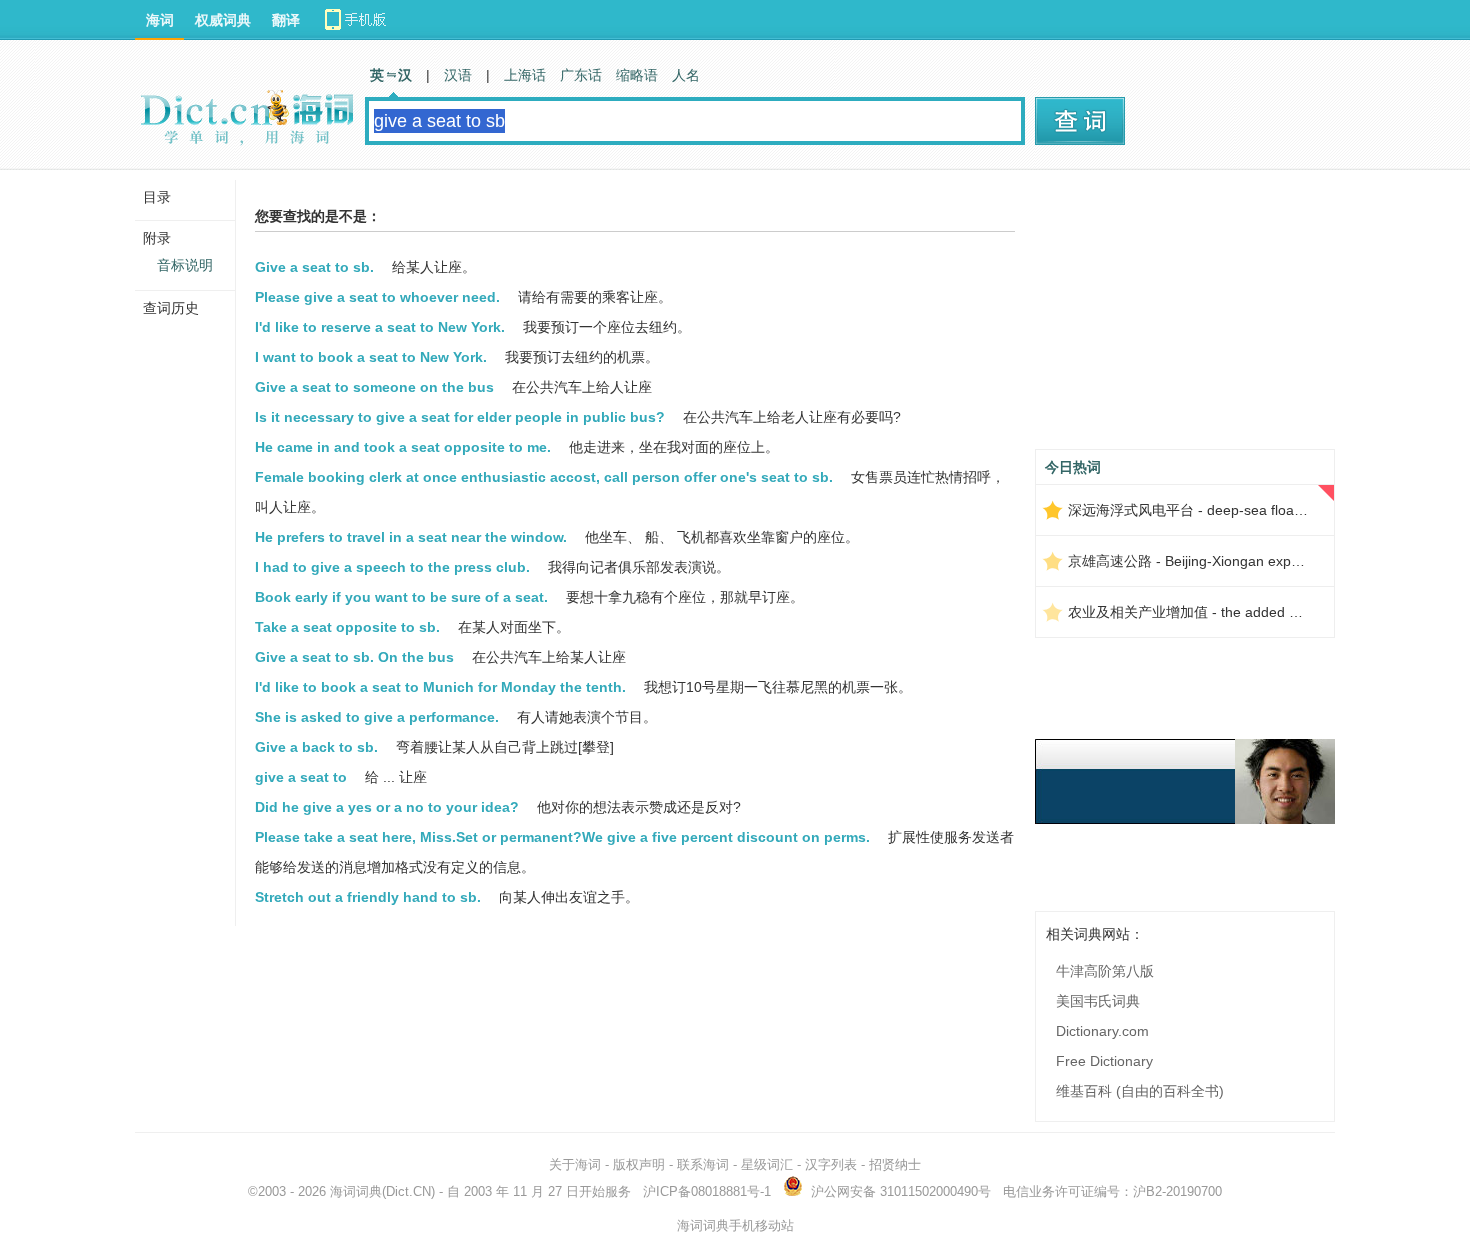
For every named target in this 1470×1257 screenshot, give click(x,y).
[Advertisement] (1185, 317)
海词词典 (356, 1191)
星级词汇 (767, 1164)
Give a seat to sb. (314, 267)
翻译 (286, 20)
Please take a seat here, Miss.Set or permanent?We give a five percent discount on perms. (562, 837)
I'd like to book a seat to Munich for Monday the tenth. (440, 687)
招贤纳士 (895, 1164)
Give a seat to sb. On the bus (354, 657)
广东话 (581, 75)
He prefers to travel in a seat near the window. (411, 537)
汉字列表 (831, 1164)
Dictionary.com (1102, 1031)
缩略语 (637, 75)
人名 (686, 75)
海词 (160, 20)
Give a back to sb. (316, 747)
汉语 (458, 75)
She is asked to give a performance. (377, 717)
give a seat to (301, 777)
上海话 (525, 75)
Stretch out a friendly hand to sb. (368, 897)
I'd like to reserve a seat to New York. (380, 327)
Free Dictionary (1104, 1061)
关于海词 (575, 1164)
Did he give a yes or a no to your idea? (387, 807)
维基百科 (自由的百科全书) (1140, 1091)
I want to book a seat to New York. (371, 357)
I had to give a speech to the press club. (392, 567)
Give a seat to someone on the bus (374, 387)
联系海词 (703, 1164)
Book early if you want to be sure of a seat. (401, 597)
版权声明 (639, 1164)
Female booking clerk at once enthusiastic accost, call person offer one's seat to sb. (544, 477)
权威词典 (223, 20)
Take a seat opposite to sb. (347, 627)
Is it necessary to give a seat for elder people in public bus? (460, 417)
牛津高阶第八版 (1105, 971)
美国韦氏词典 (1098, 1001)
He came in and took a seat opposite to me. (403, 447)
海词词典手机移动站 (735, 1225)
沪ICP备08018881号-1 (707, 1191)
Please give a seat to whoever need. (377, 297)
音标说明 (185, 265)
